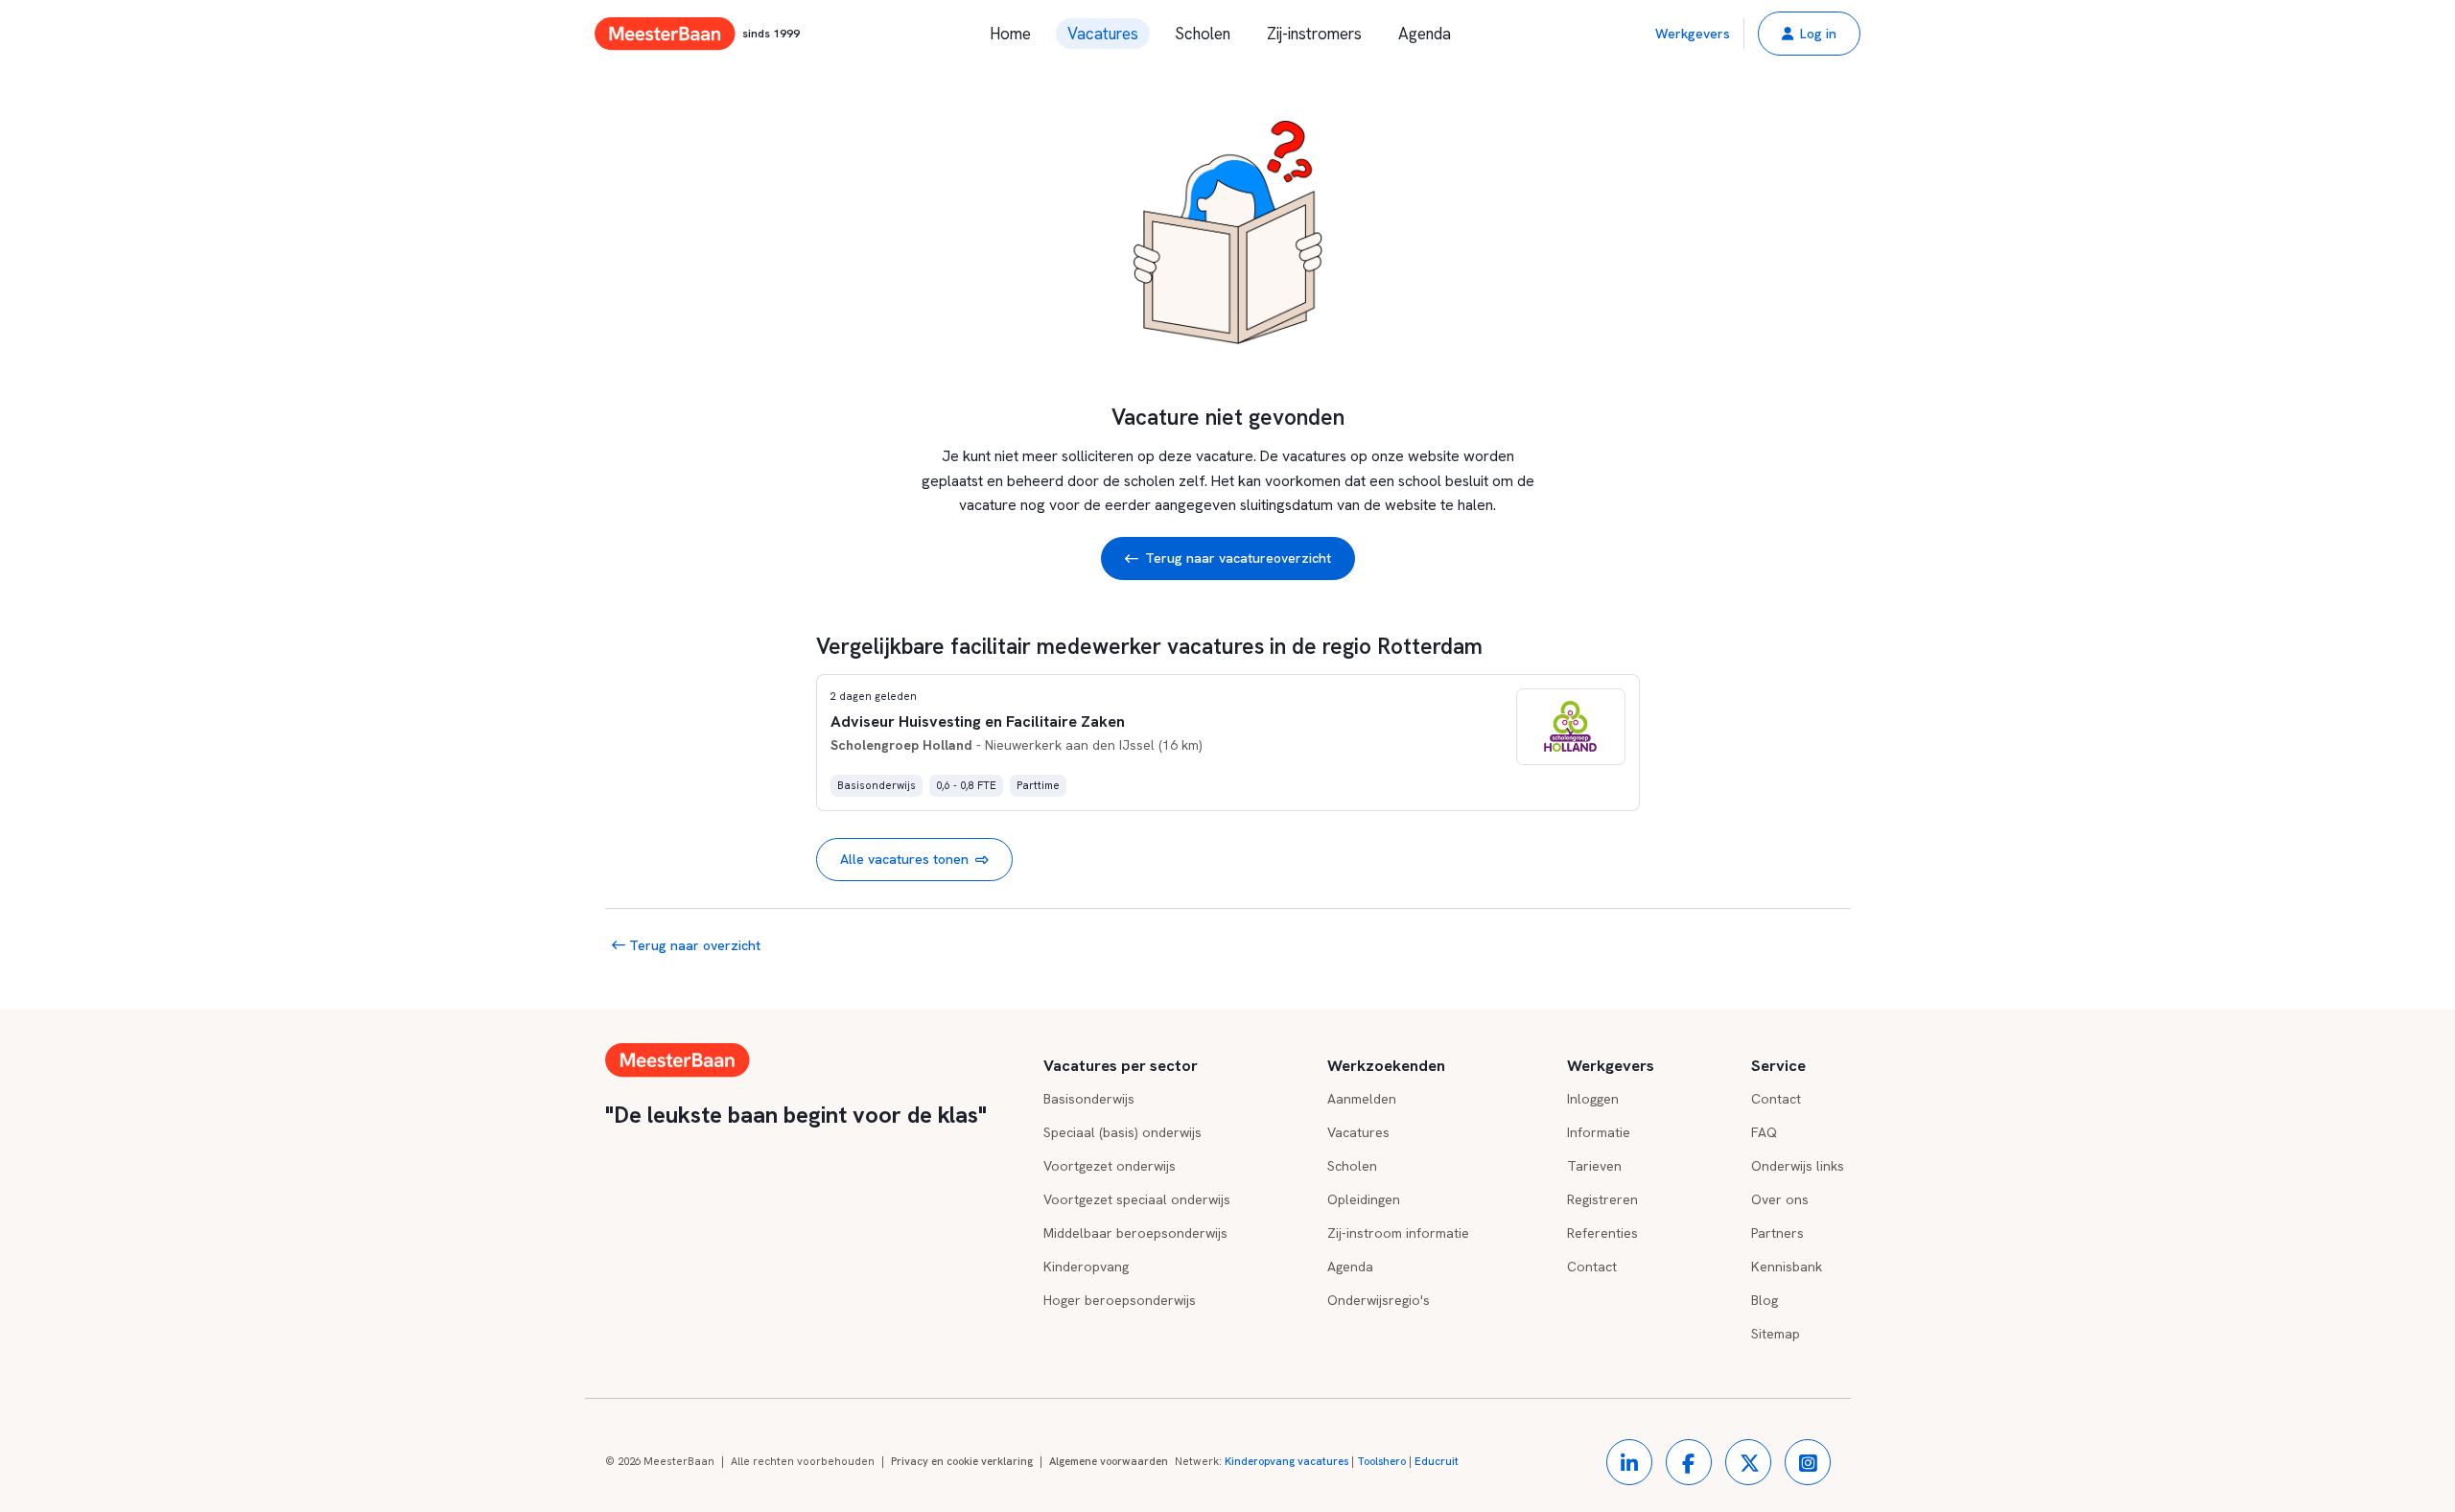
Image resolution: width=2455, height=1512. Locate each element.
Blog (1765, 1300)
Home (1010, 34)
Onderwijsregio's (1379, 1300)
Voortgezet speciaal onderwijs (1137, 1199)
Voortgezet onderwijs (1110, 1166)
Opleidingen (1364, 1199)
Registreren (1602, 1199)
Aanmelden (1362, 1099)
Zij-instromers (1314, 34)
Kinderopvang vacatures (1286, 1461)
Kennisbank (1787, 1267)
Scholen (1203, 34)
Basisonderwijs (1089, 1099)
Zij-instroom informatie (1398, 1233)
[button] (1809, 34)
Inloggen (1593, 1099)
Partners (1777, 1233)
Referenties (1602, 1233)
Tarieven (1594, 1166)
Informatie (1599, 1132)
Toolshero (1381, 1461)
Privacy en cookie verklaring (962, 1461)
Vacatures (1103, 34)
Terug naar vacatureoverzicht (1238, 558)
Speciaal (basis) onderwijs (1122, 1132)
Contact (1592, 1267)
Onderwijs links (1798, 1166)
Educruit (1437, 1461)
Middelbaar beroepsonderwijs (1135, 1233)
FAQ (1764, 1132)
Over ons (1780, 1199)
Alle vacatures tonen (904, 859)
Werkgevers (1693, 34)
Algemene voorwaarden (1109, 1461)
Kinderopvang (1086, 1267)
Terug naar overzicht (693, 945)
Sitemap (1776, 1334)
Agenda (1425, 34)
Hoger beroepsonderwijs (1120, 1300)
